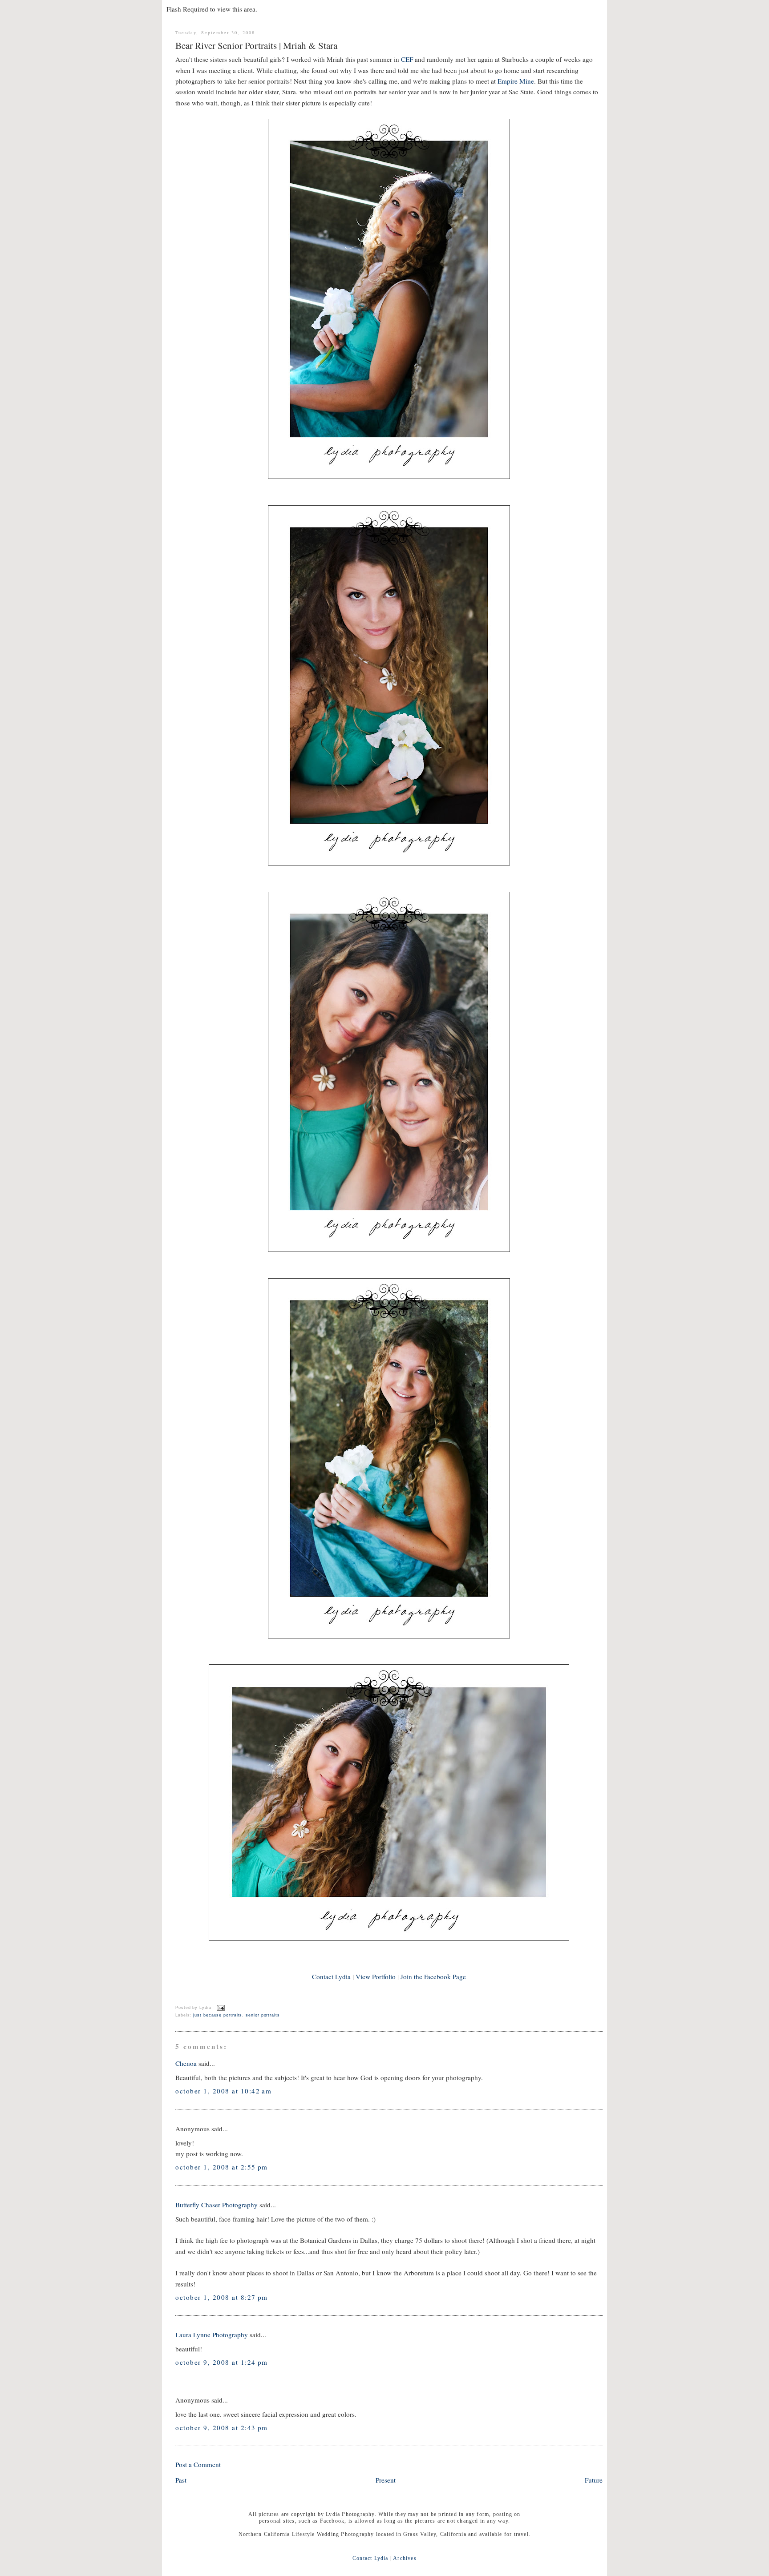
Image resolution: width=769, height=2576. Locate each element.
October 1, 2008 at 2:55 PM (222, 2167)
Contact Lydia (331, 1976)
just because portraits (218, 2015)
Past (181, 2480)
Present (386, 2480)
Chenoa (186, 2063)
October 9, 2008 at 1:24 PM (222, 2362)
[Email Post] (220, 2007)
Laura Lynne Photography (212, 2334)
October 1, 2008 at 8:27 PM (222, 2297)
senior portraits (263, 2015)
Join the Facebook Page (433, 1976)
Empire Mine (516, 81)
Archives (405, 2558)
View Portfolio (376, 1976)
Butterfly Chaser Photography (217, 2205)
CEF (407, 59)
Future (594, 2480)
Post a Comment (198, 2464)
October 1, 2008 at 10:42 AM (223, 2091)
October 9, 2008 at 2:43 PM (222, 2427)
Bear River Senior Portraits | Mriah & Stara (256, 45)
